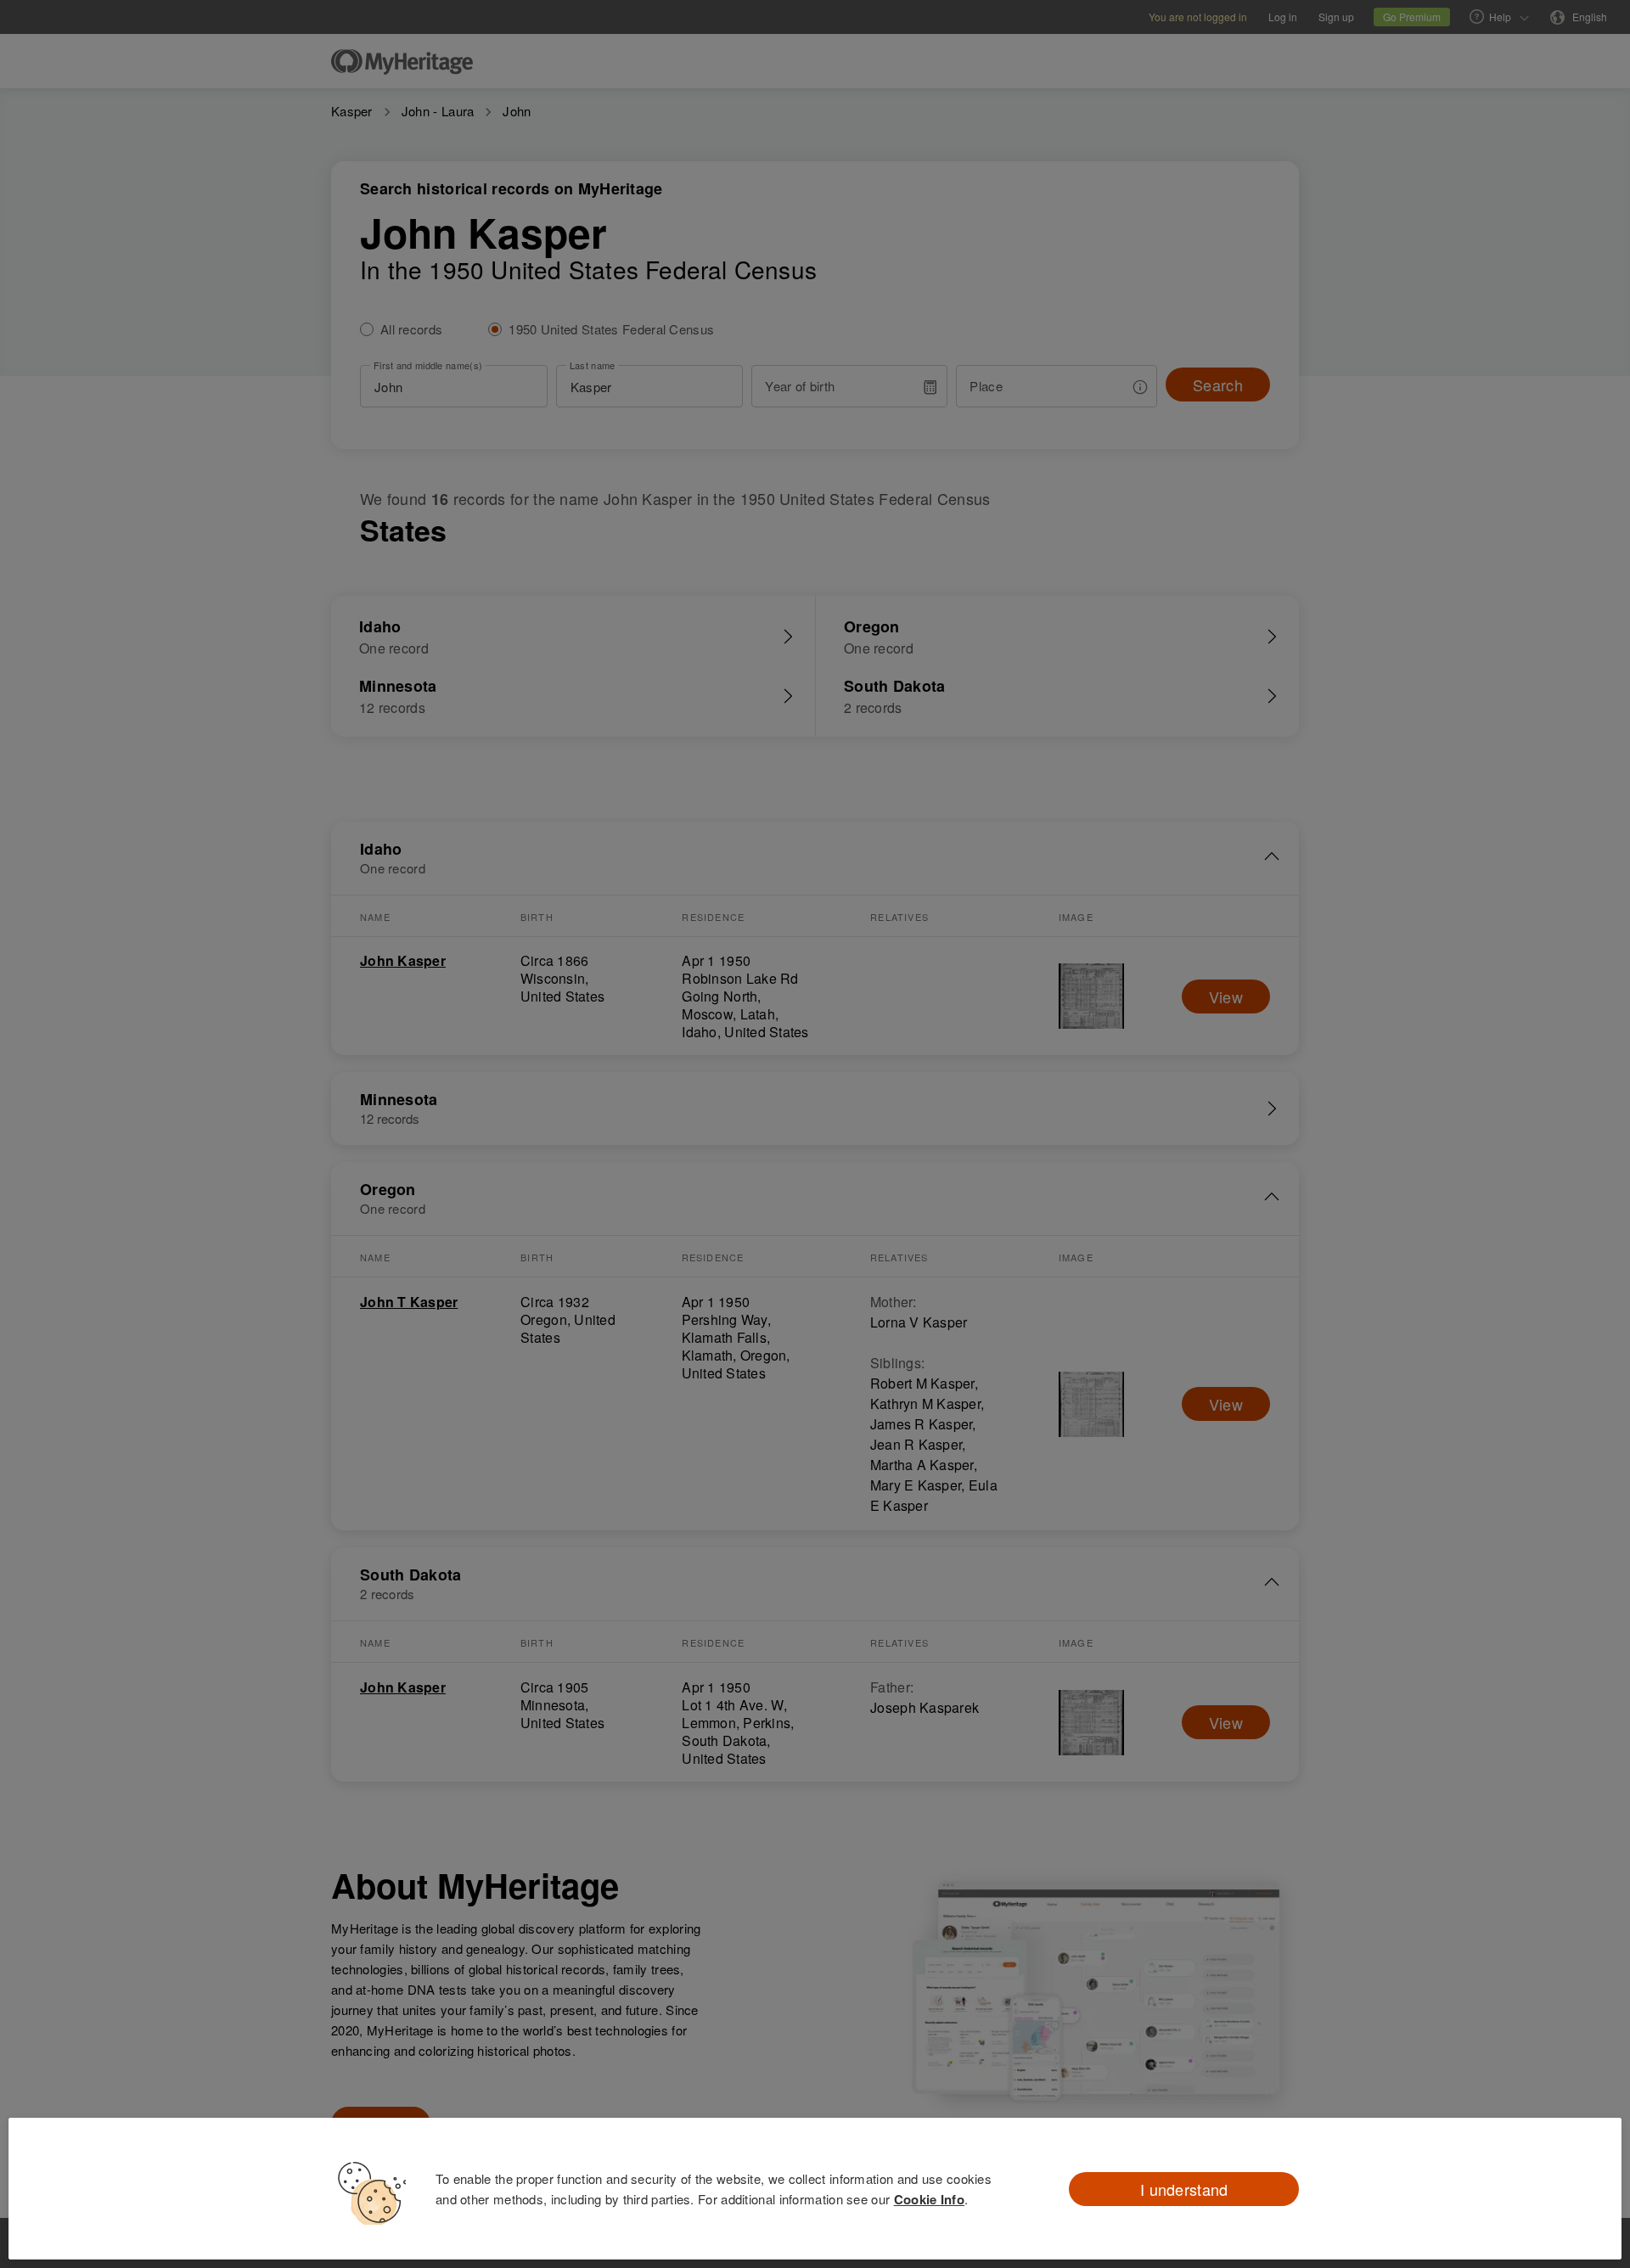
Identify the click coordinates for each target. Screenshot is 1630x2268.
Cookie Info (929, 2199)
